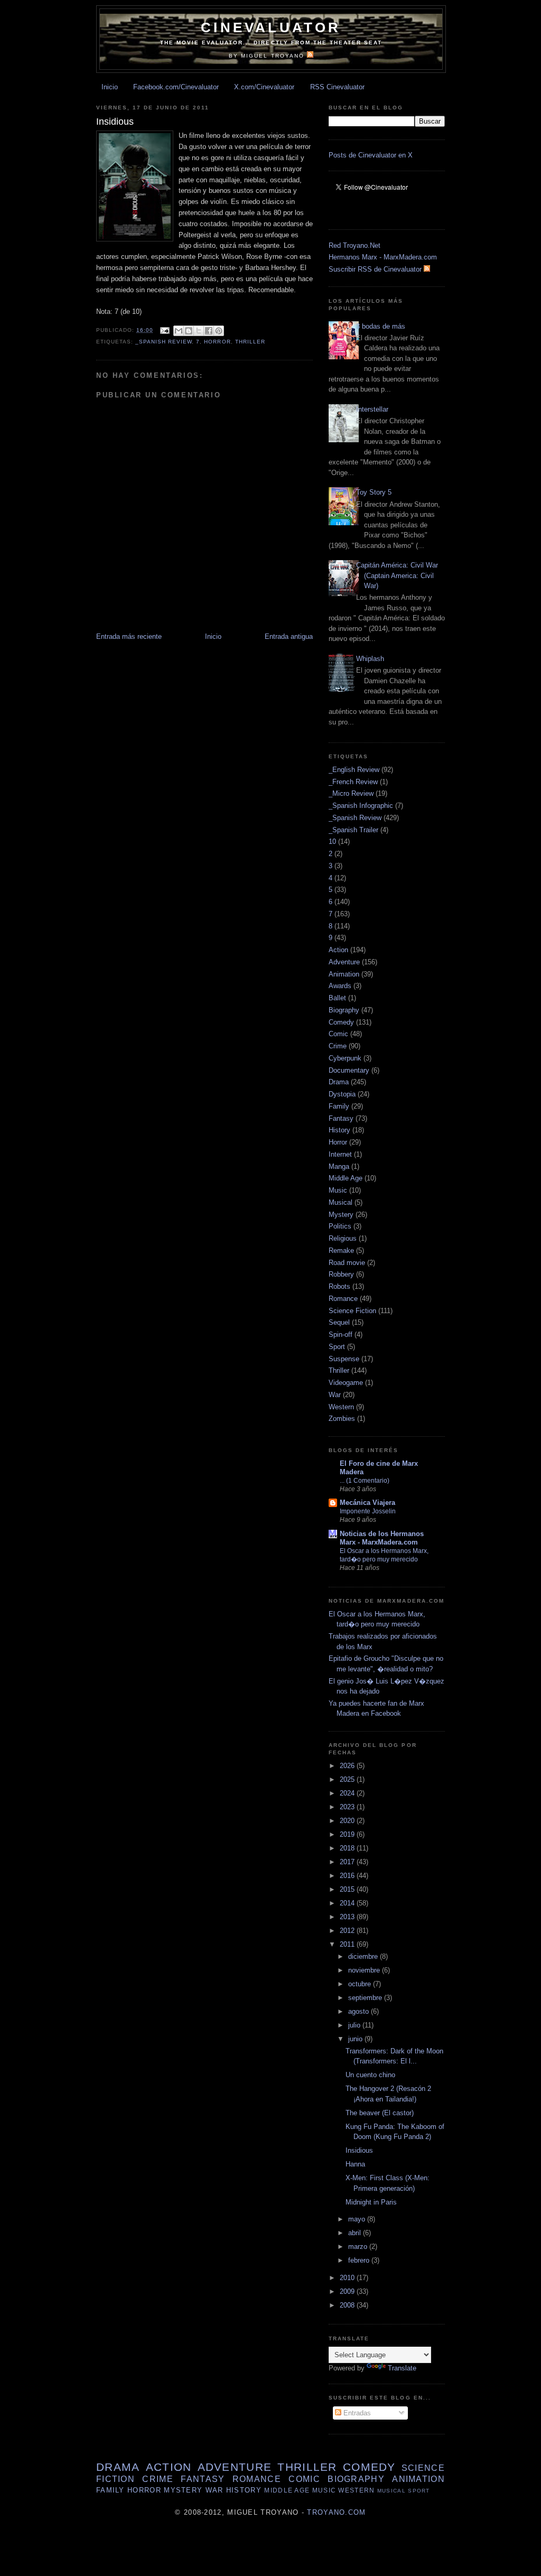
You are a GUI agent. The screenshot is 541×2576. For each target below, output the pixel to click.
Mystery (341, 1215)
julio (355, 2025)
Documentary (349, 1070)
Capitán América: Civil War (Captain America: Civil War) (397, 575)
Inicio (110, 87)
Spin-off (341, 1335)
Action (338, 950)
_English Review (354, 770)
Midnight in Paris (371, 2202)
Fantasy (341, 1118)
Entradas (356, 2413)
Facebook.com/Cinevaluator (176, 87)
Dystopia (342, 1094)
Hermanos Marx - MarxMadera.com (383, 257)
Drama (339, 1082)
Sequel (339, 1322)
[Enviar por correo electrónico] (179, 331)
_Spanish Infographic (361, 806)
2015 (348, 1889)
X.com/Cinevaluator (264, 87)
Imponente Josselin (368, 1511)
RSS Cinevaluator (337, 87)
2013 (348, 1917)
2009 (348, 2291)
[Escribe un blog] (189, 331)
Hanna (355, 2164)
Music (338, 1190)
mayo (358, 2219)
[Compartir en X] (199, 331)
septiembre (366, 1998)
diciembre (364, 1956)
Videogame (346, 1383)
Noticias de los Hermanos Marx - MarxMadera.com (382, 1538)
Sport (337, 1347)
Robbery (341, 1274)
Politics (340, 1226)
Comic (338, 1034)
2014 (348, 1903)
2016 (348, 1876)
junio (356, 2039)
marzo (359, 2247)
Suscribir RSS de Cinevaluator (376, 269)
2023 (348, 1807)
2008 (348, 2305)
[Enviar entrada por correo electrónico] (165, 330)
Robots (339, 1286)
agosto (360, 2011)
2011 (348, 1944)
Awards (340, 986)
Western (341, 1407)
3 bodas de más (381, 326)
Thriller (250, 342)
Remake (341, 1250)
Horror (217, 342)
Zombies (342, 1419)
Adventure (344, 962)
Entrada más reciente (129, 636)
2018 (348, 1848)
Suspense (344, 1359)
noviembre (365, 1970)
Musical (341, 1202)
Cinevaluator (271, 27)
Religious (343, 1238)
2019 (348, 1834)
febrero (360, 2260)
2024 (348, 1793)
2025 (348, 1779)
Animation (344, 974)
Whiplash (370, 659)
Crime (338, 1046)
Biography (344, 1010)
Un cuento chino (370, 2075)
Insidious (359, 2150)
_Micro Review (351, 793)
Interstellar (372, 409)
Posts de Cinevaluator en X (371, 155)
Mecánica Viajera (367, 1503)
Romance (343, 1299)
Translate (402, 2368)
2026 (348, 1766)
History (339, 1130)
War (335, 1395)
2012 (348, 1931)
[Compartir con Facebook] (209, 331)
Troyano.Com (336, 2512)
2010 (348, 2278)
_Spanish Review (164, 342)
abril (356, 2233)
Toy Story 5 (374, 492)
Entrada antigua (289, 636)
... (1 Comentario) (365, 1481)
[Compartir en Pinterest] (219, 331)
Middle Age (346, 1178)
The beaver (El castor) (380, 2113)
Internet (340, 1154)
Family (339, 1106)
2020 (348, 1821)
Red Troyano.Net (355, 245)
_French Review (353, 782)
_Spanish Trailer (353, 830)
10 (332, 841)
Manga (339, 1166)
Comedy (341, 1022)
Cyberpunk (345, 1058)
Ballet (337, 998)
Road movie (347, 1263)
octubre (361, 1984)
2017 (348, 1862)
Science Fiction (352, 1311)
